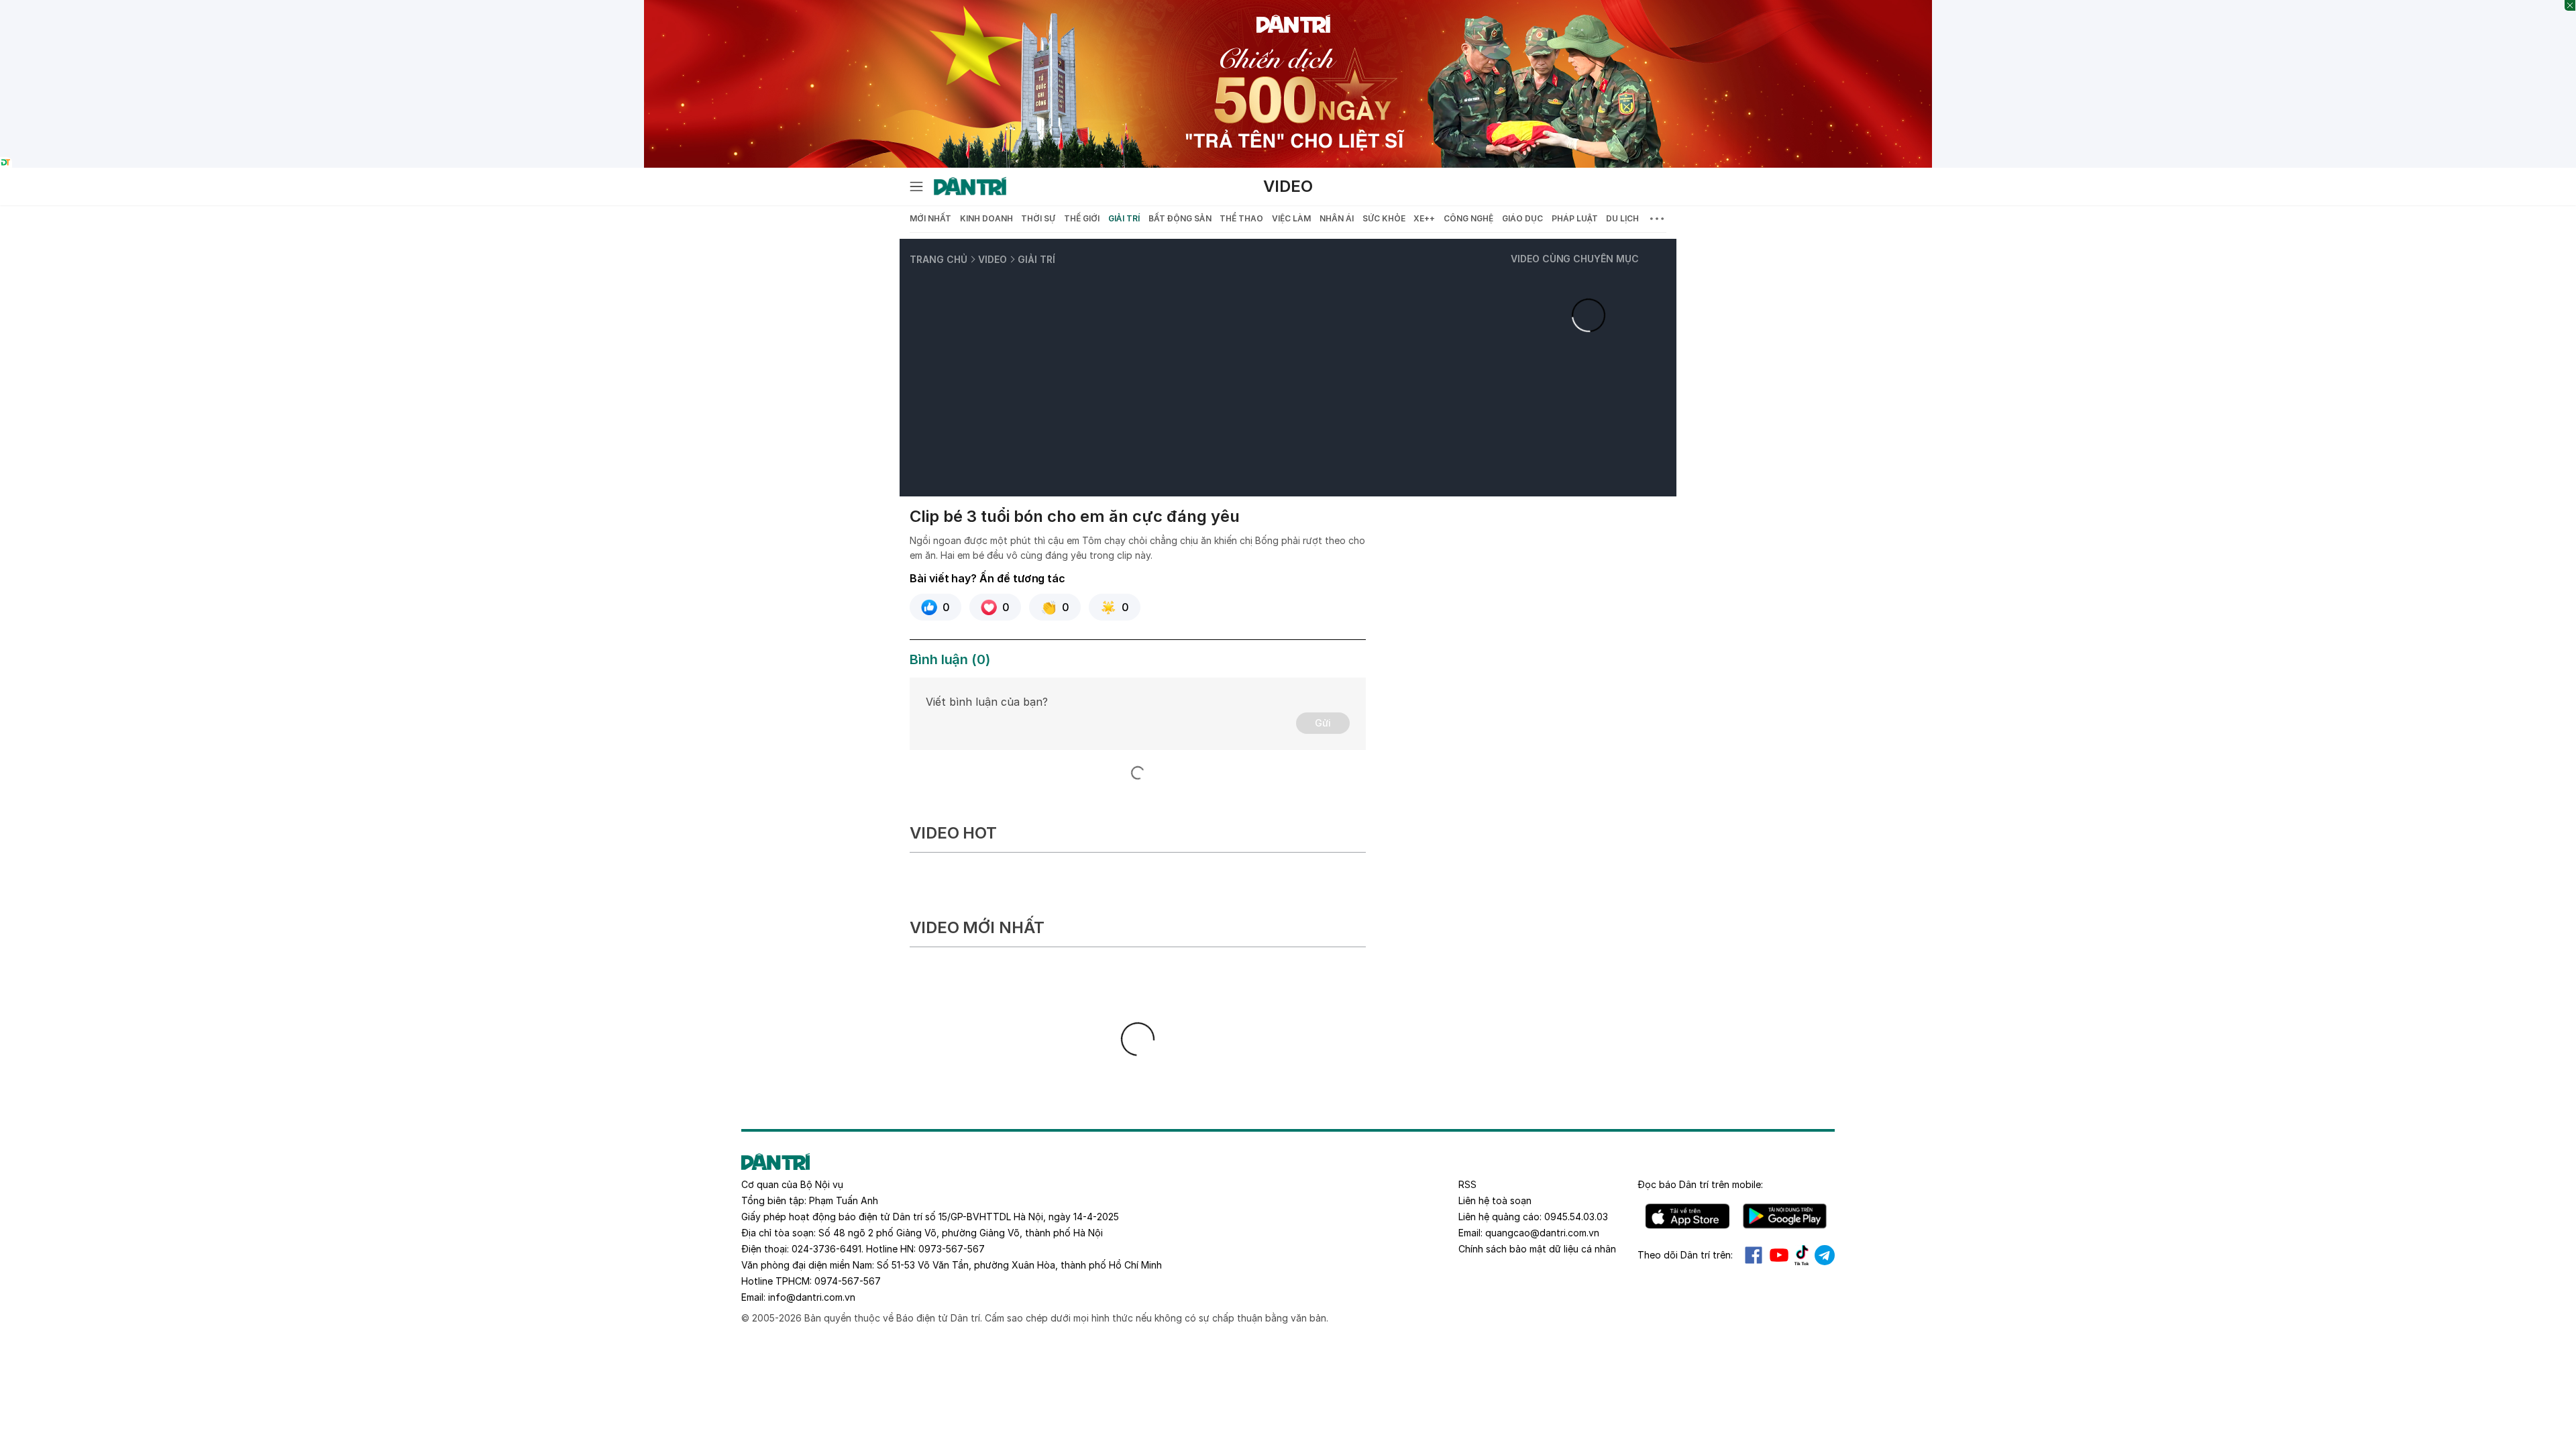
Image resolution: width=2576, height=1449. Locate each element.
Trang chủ (938, 259)
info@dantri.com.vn (812, 1297)
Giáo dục (1522, 218)
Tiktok (1802, 1255)
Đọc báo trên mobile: (1700, 1184)
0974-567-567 (848, 1281)
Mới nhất (930, 218)
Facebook (1754, 1255)
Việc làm (1291, 218)
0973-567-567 (952, 1249)
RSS (1467, 1184)
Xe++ (1424, 218)
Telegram (1825, 1255)
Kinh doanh (986, 218)
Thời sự (1038, 218)
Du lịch (1622, 218)
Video (1288, 186)
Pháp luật (1575, 218)
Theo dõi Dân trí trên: (1685, 1255)
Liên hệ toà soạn (1495, 1200)
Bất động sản (1180, 218)
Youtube (1779, 1255)
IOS (1687, 1216)
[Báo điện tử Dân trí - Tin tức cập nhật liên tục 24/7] (970, 186)
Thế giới (1082, 218)
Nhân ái (1337, 218)
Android (1785, 1216)
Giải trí (1124, 218)
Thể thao (1241, 218)
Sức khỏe (1384, 218)
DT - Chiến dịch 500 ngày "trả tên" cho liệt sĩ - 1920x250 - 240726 (1288, 7)
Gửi (1323, 723)
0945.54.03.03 (1576, 1217)
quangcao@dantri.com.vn (1542, 1233)
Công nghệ (1468, 218)
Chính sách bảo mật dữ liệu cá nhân (1537, 1249)
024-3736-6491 (826, 1249)
